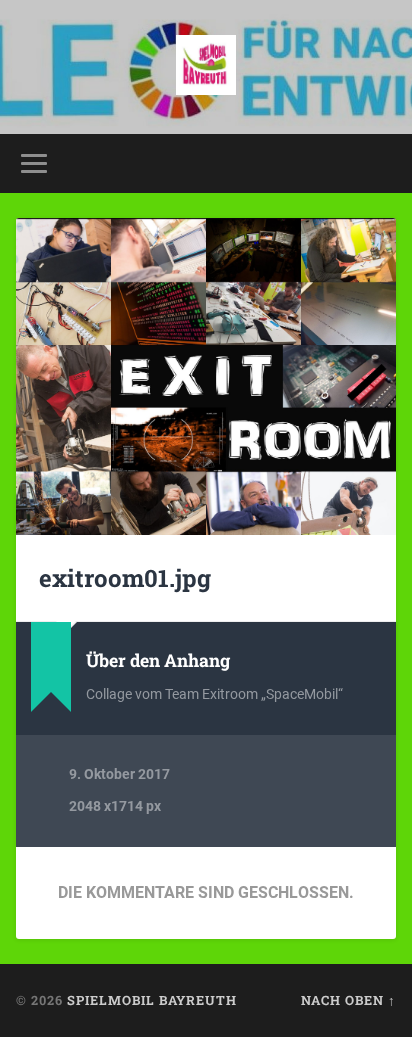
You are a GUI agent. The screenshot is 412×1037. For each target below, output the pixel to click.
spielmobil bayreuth (152, 1000)
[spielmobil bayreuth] (206, 67)
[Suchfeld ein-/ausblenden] (379, 163)
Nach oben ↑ (348, 1000)
